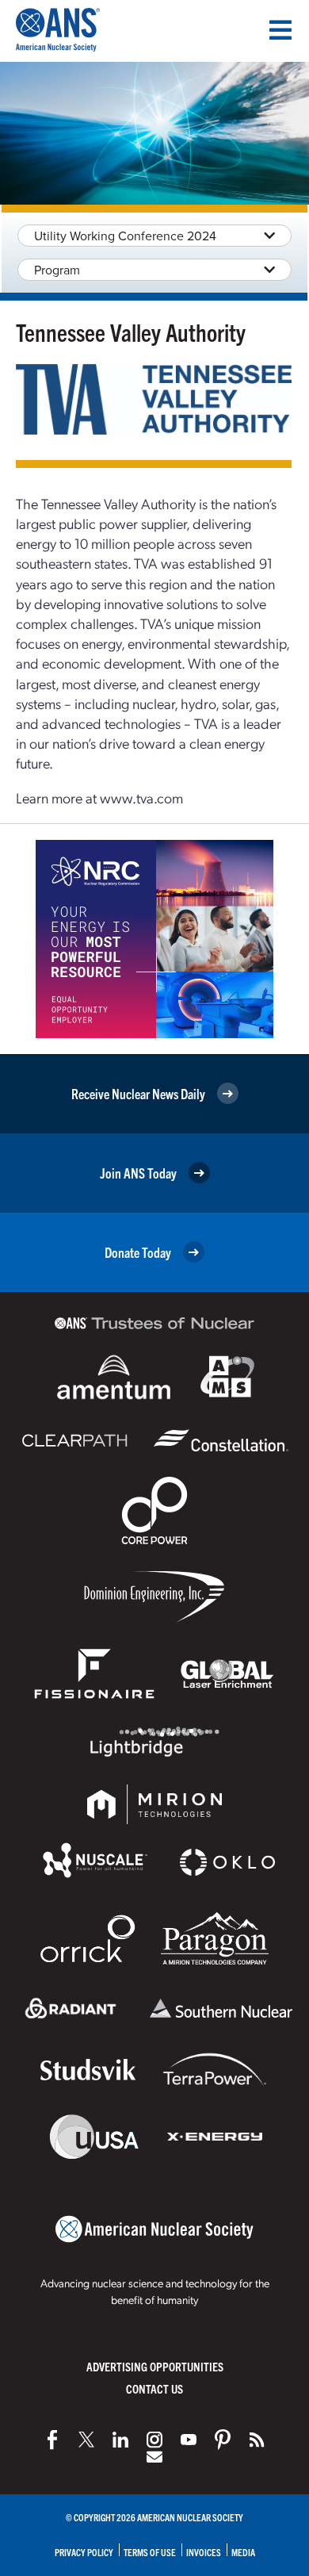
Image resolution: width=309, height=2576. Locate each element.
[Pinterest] (223, 2440)
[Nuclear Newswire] (257, 2440)
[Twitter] (86, 2440)
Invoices (204, 2552)
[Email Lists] (154, 2457)
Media (243, 2552)
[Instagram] (154, 2440)
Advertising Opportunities (155, 2366)
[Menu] (280, 30)
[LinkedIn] (120, 2440)
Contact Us (154, 2388)
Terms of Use (150, 2552)
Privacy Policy (84, 2552)
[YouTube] (189, 2440)
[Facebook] (52, 2440)
